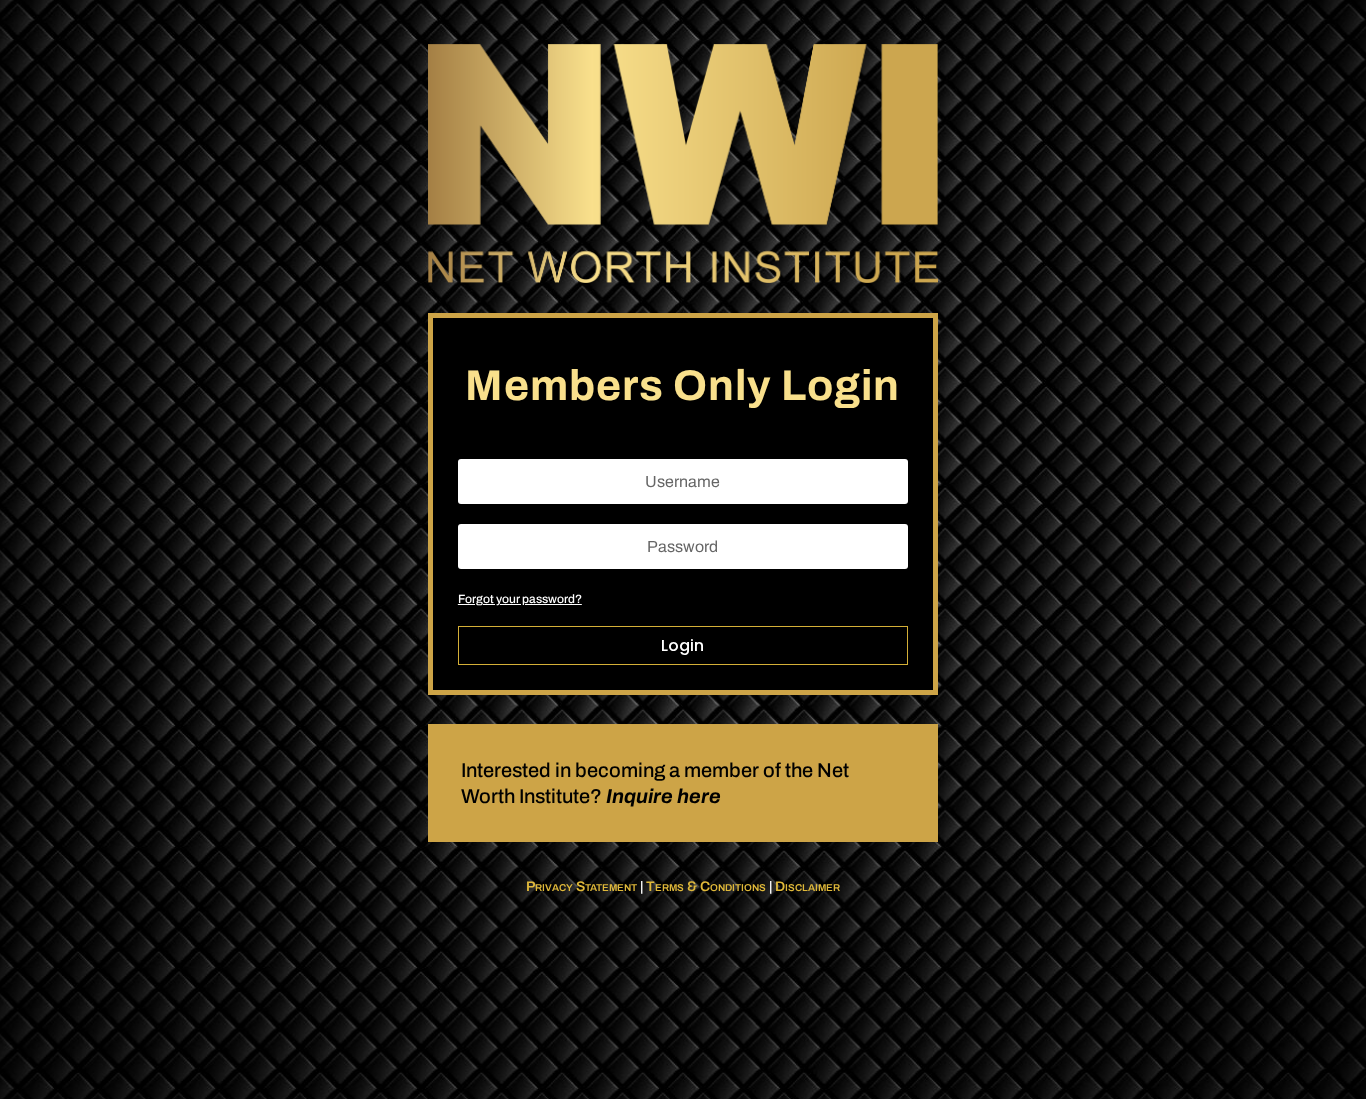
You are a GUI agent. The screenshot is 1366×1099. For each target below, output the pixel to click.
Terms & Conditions (706, 886)
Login (682, 645)
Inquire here (663, 796)
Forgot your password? (520, 599)
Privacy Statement (581, 886)
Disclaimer (807, 886)
